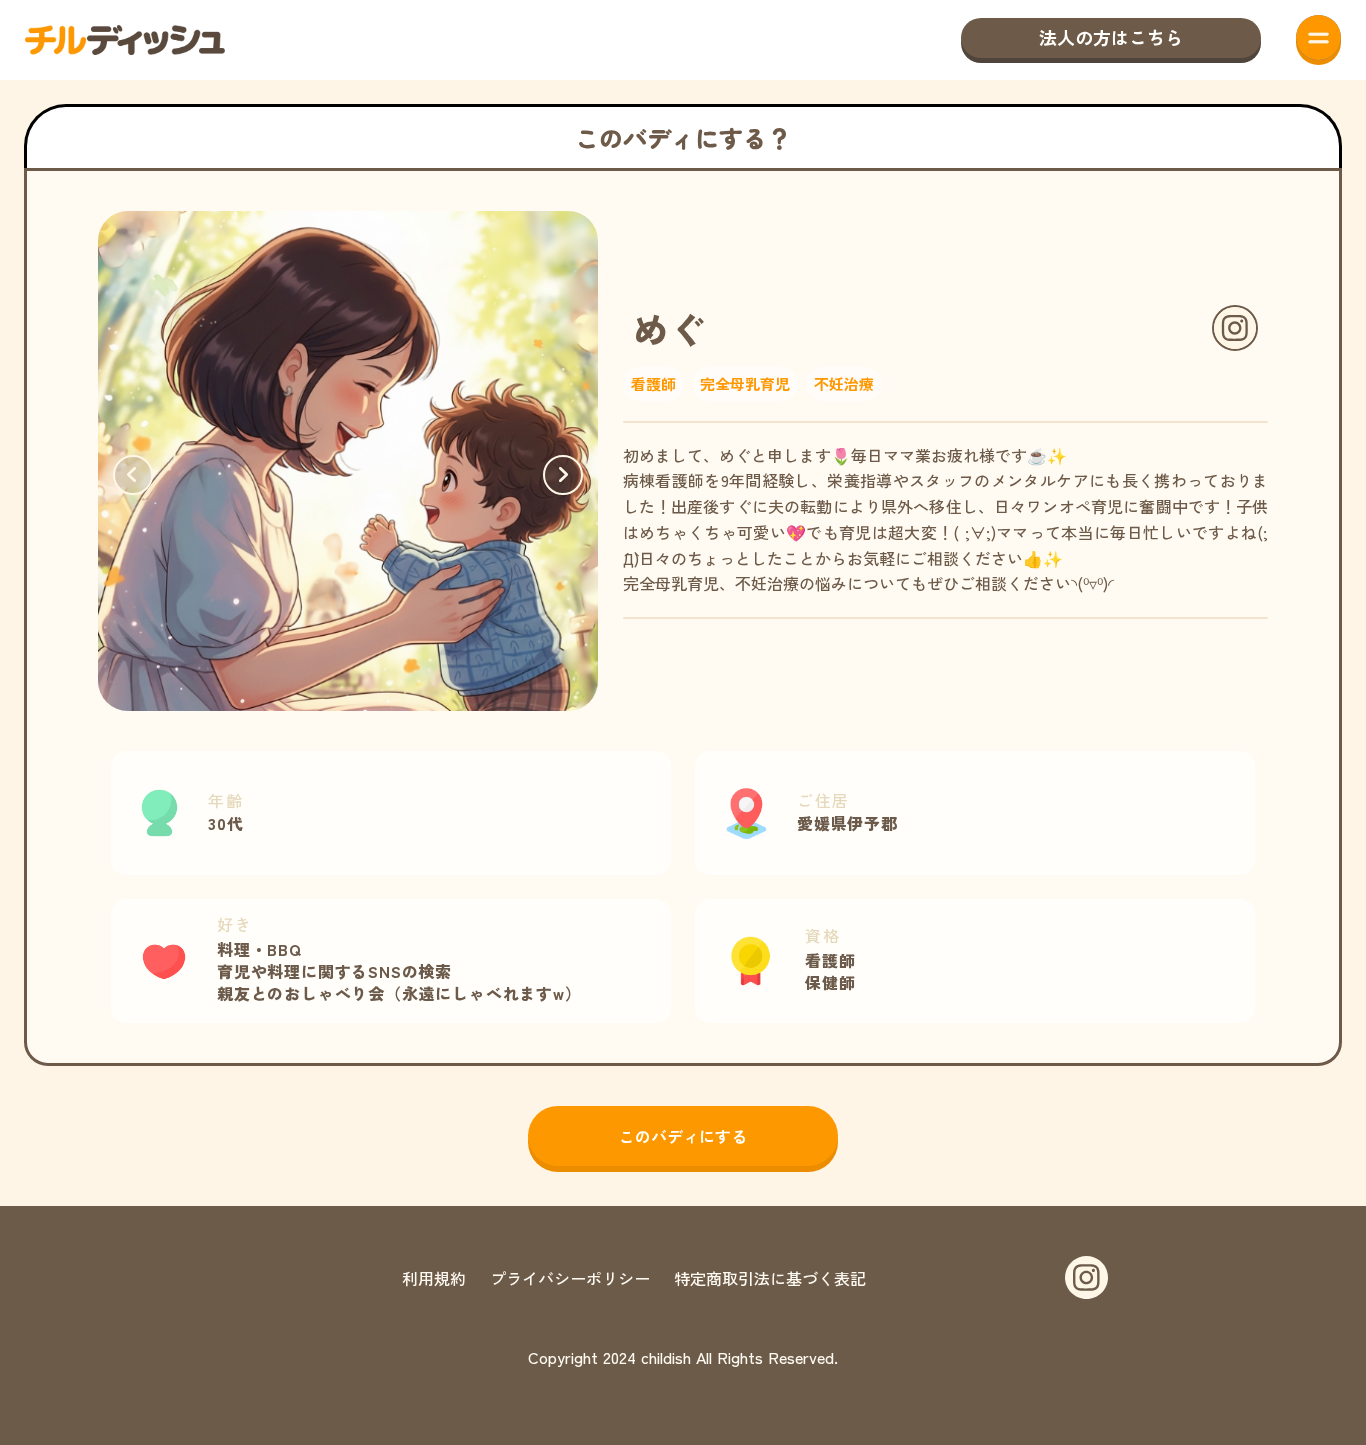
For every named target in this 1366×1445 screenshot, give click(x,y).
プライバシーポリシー (570, 1278)
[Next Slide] (563, 475)
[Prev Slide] (133, 475)
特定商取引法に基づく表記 (770, 1278)
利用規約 (434, 1278)
